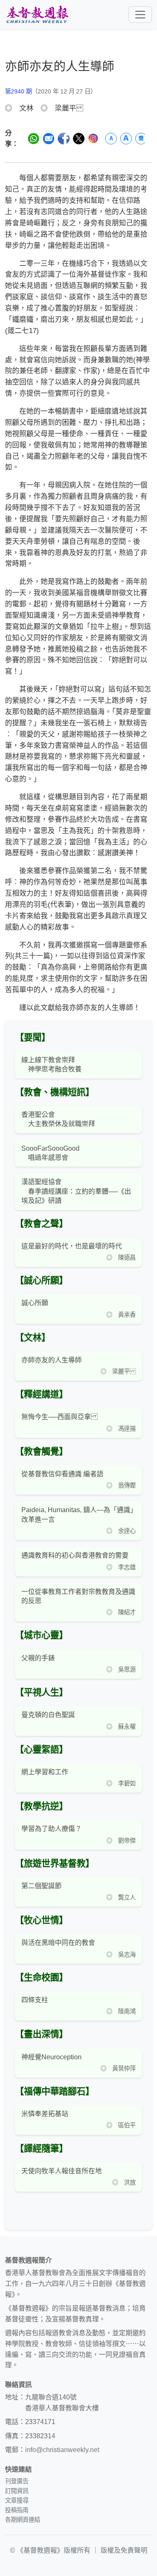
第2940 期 (18, 91)
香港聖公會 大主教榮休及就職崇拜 (58, 1119)
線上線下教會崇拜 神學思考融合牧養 (51, 1064)
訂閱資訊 (17, 2491)
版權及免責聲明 (124, 2550)
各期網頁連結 (23, 2520)
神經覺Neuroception (51, 2057)
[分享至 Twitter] (79, 139)
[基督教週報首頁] (37, 14)
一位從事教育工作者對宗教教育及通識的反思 (78, 1596)
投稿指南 (17, 2510)
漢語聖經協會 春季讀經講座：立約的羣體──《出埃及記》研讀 (76, 1191)
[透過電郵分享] (49, 139)
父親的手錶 (38, 1658)
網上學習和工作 (45, 1772)
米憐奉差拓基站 (45, 2114)
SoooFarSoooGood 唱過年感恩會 (50, 1153)
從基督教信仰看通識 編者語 (62, 1474)
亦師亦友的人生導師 (51, 1360)
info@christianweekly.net (62, 2450)
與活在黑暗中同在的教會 (58, 1943)
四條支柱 (35, 2000)
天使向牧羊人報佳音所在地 (62, 2171)
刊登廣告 (17, 2481)
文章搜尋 (17, 2500)
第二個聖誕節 (41, 1886)
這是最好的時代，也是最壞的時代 (72, 1246)
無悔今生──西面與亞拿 (59, 1417)
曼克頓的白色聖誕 (48, 1715)
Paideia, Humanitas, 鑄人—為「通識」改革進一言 (77, 1514)
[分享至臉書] (64, 139)
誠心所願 (35, 1303)
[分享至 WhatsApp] (33, 139)
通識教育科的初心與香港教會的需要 (75, 1555)
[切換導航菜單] (140, 15)
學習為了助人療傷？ (51, 1829)
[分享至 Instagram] (93, 138)
